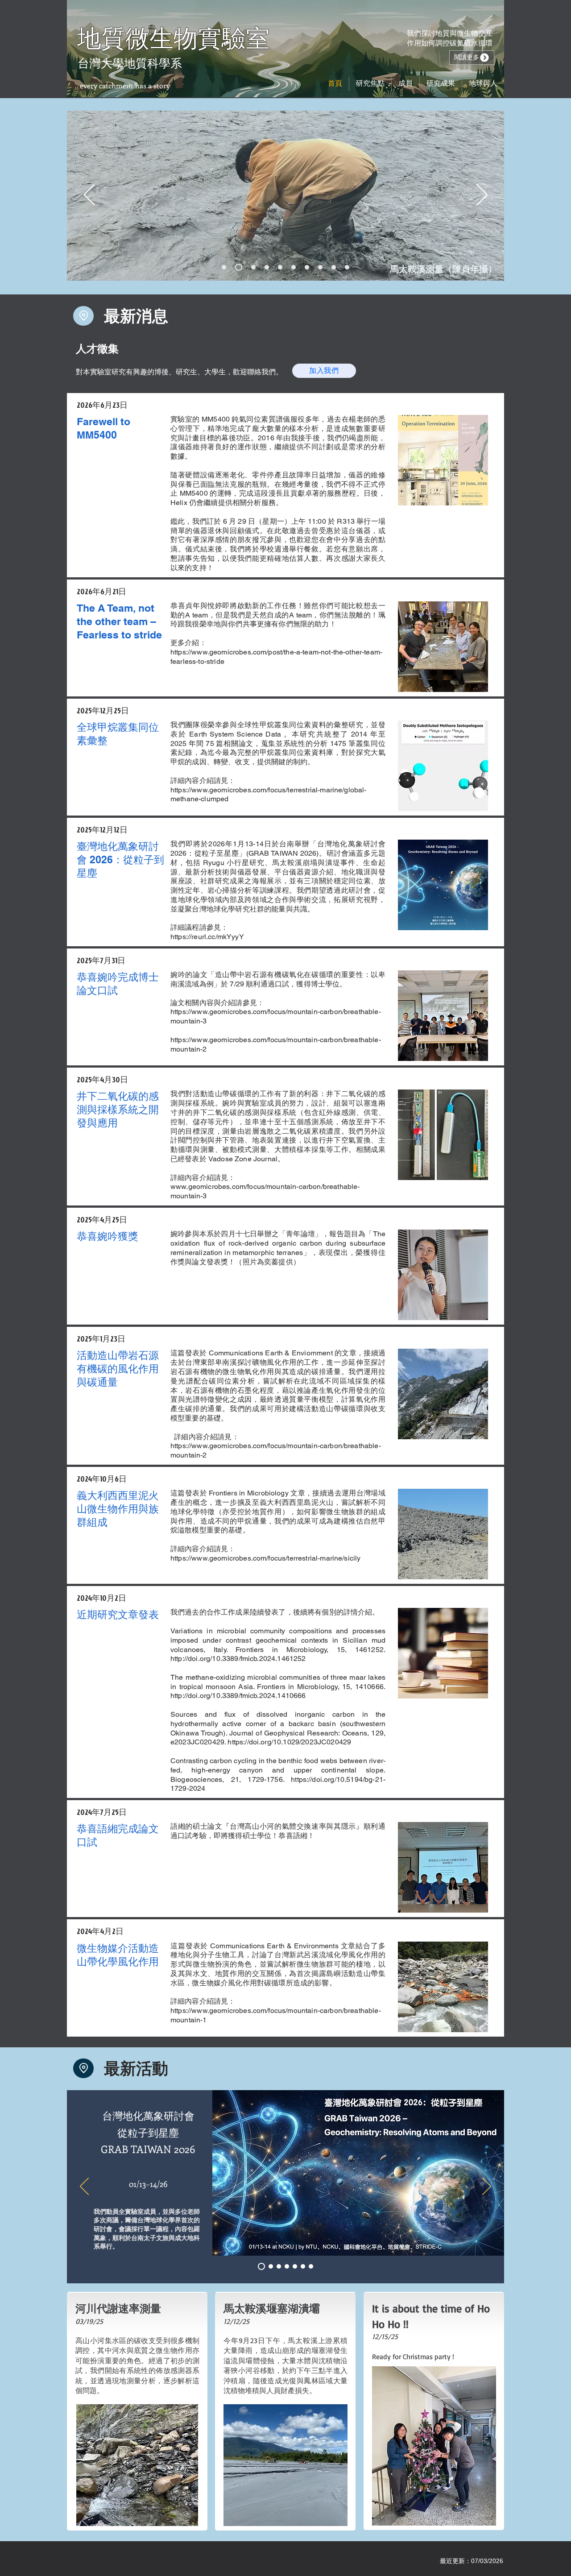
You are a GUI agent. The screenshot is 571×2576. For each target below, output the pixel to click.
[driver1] (269, 2266)
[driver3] (287, 2266)
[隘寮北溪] (267, 267)
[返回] (89, 195)
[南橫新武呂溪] (280, 267)
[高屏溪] (294, 267)
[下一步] (482, 195)
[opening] (260, 2266)
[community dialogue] (303, 2266)
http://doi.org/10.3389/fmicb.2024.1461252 (238, 1659)
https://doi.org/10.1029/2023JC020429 (289, 1742)
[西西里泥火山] (334, 267)
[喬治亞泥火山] (347, 267)
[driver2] (279, 2266)
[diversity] (295, 2266)
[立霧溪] (253, 267)
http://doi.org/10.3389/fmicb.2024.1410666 (238, 1696)
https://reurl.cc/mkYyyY (207, 937)
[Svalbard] (320, 267)
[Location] (83, 316)
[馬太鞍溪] (224, 267)
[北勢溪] (307, 267)
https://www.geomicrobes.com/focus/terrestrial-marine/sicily (265, 1558)
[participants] (311, 2266)
